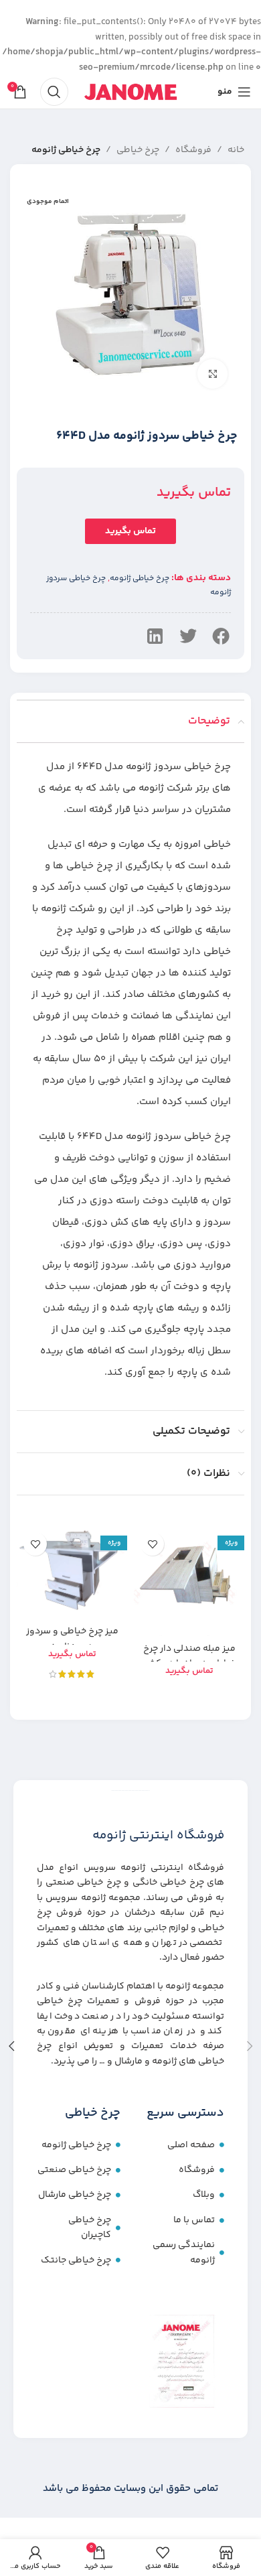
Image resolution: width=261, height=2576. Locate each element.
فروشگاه (193, 150)
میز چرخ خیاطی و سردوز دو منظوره (72, 1639)
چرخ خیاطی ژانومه (66, 150)
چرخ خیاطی (138, 150)
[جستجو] (54, 92)
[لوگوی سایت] (130, 92)
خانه (236, 150)
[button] (221, 636)
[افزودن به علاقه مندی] (152, 1544)
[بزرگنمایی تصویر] (212, 374)
